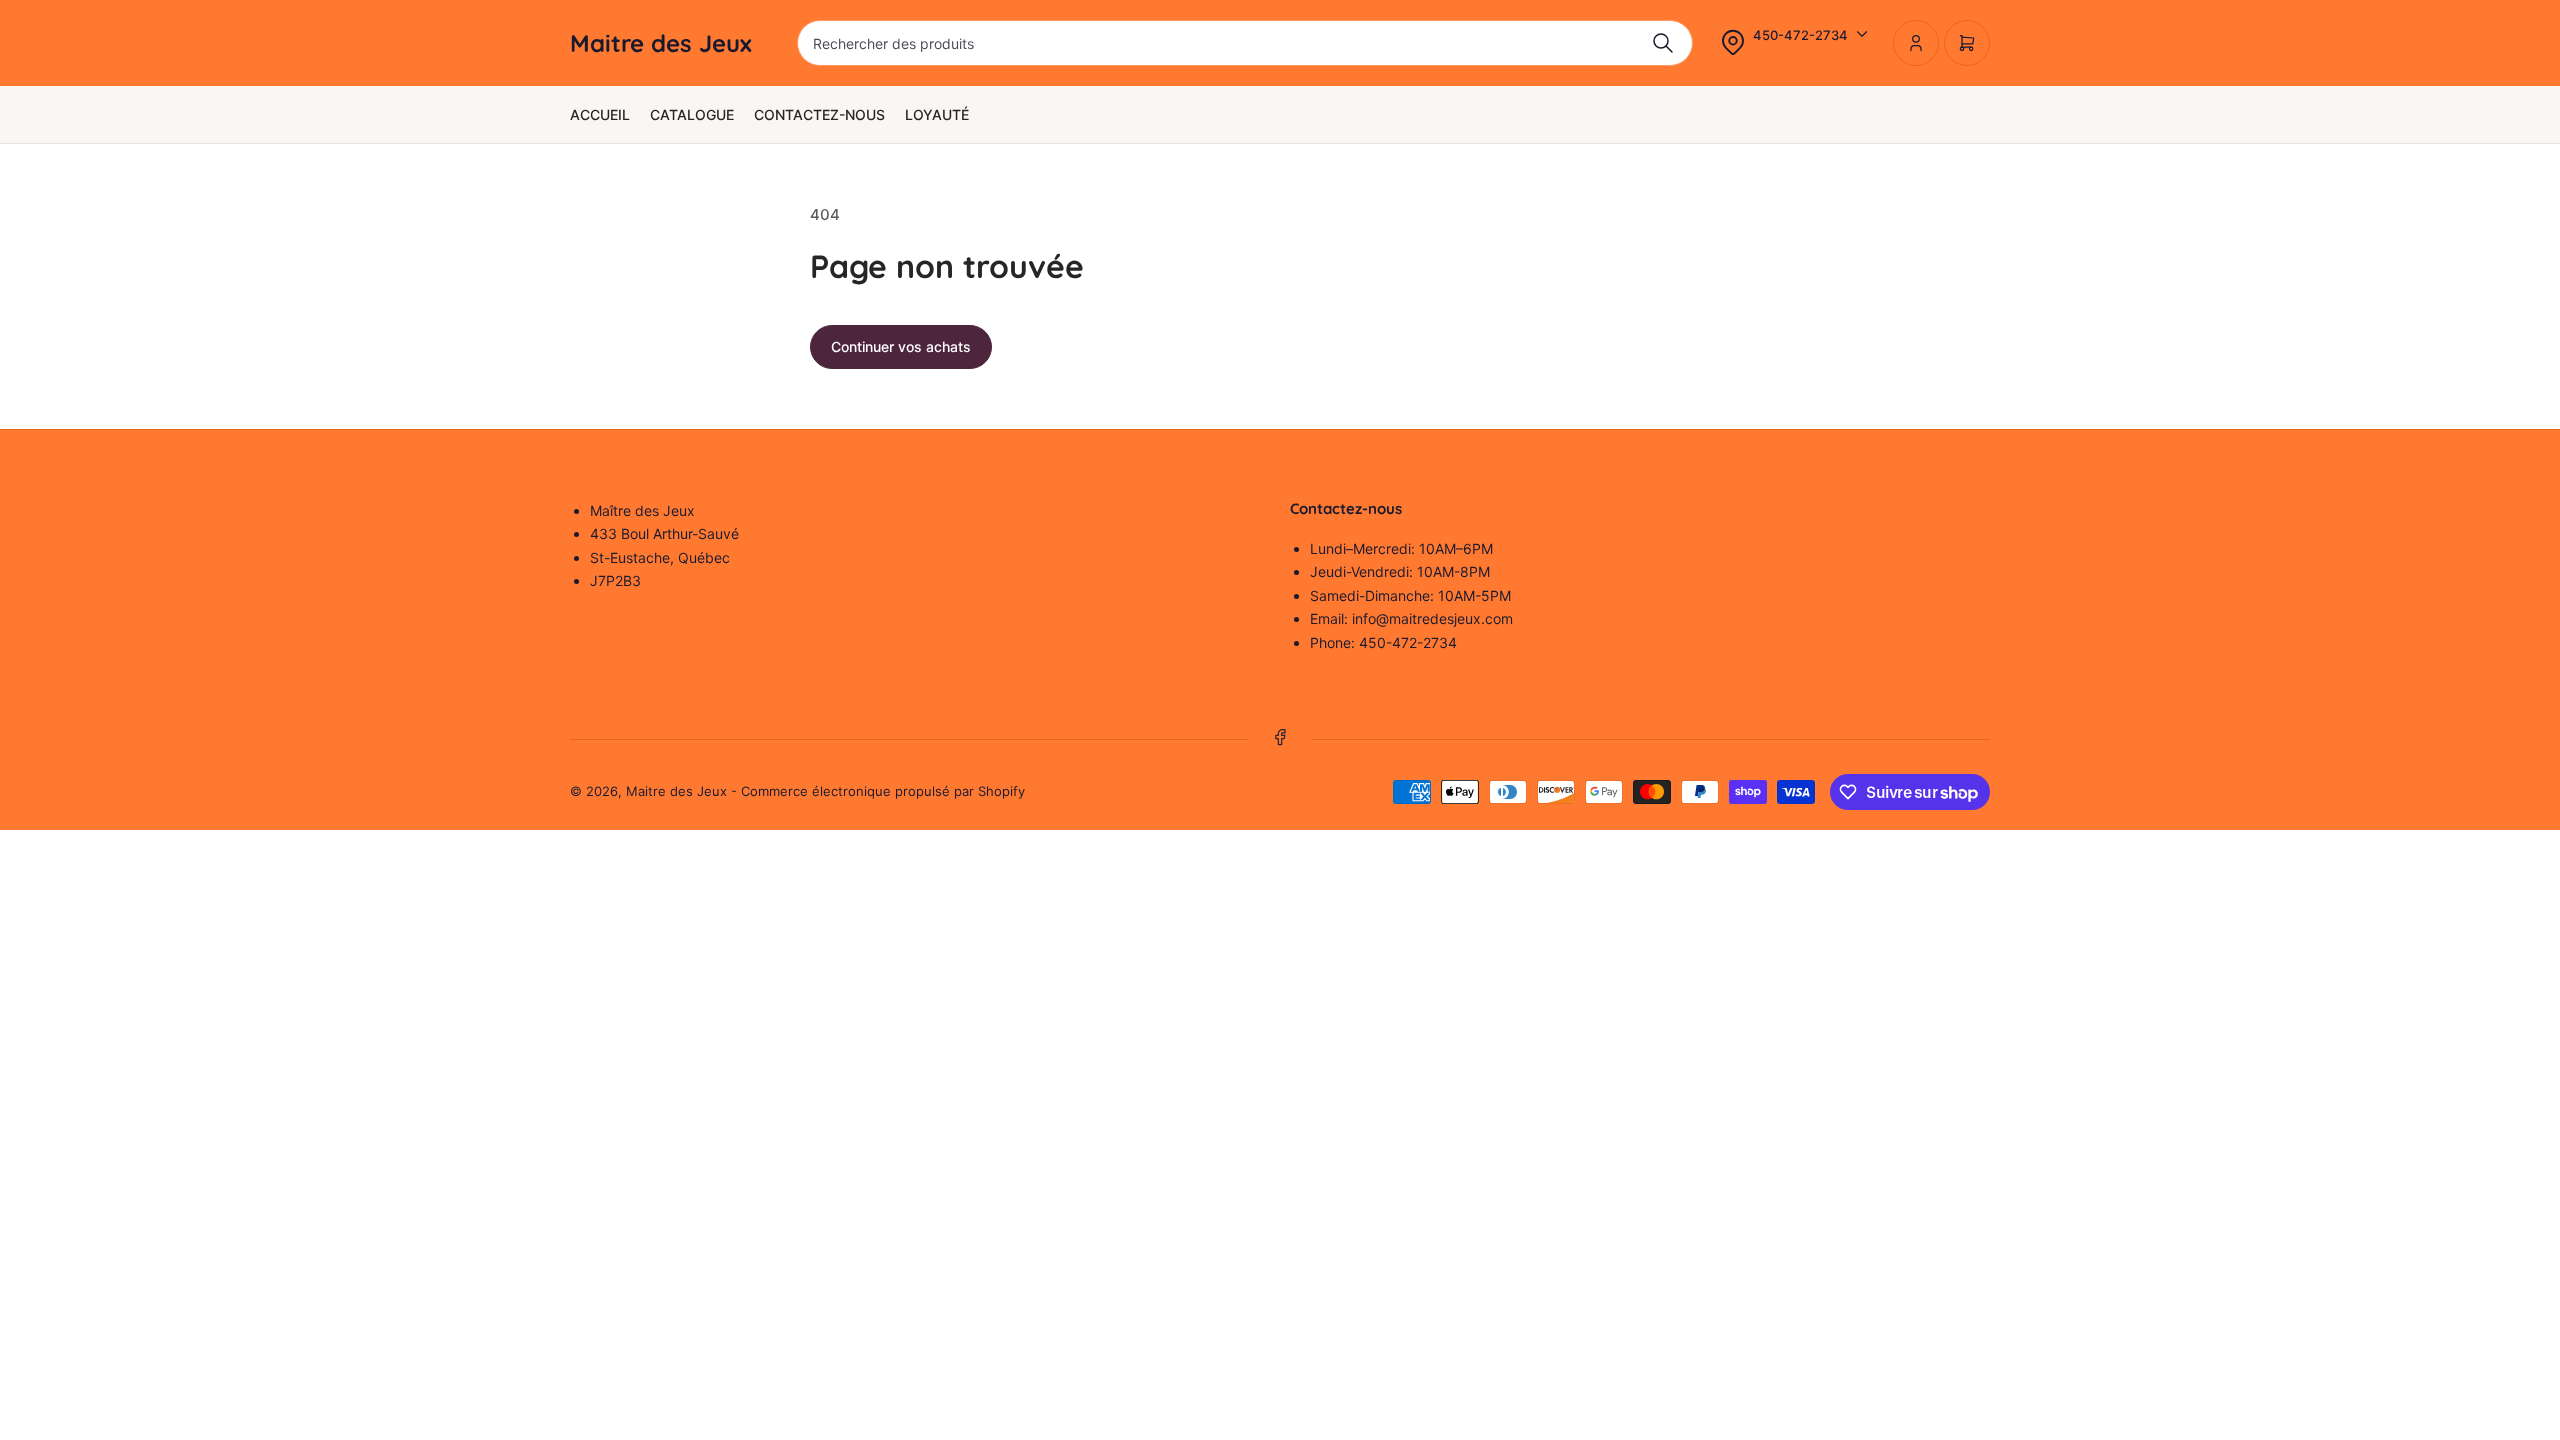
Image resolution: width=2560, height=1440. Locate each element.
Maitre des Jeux (676, 791)
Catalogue (692, 114)
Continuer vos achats (901, 346)
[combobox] (1245, 43)
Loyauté (937, 114)
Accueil (600, 114)
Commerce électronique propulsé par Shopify (883, 791)
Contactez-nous (819, 114)
